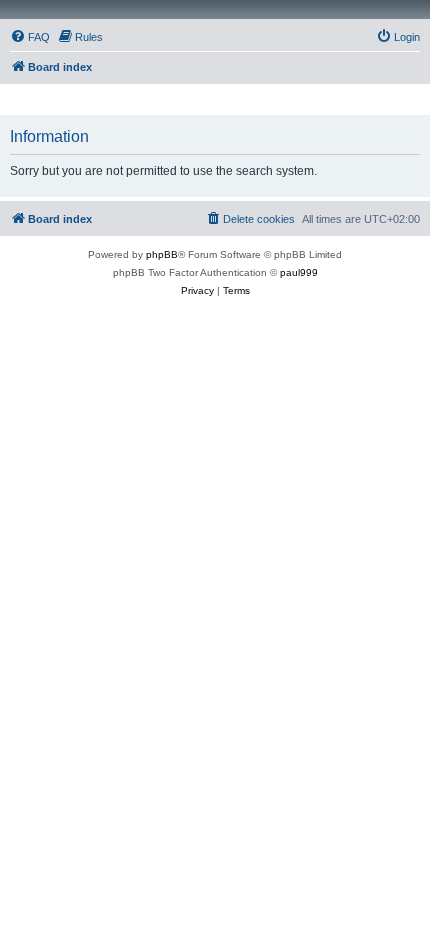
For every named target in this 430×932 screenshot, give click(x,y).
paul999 (299, 272)
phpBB (162, 254)
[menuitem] (30, 37)
